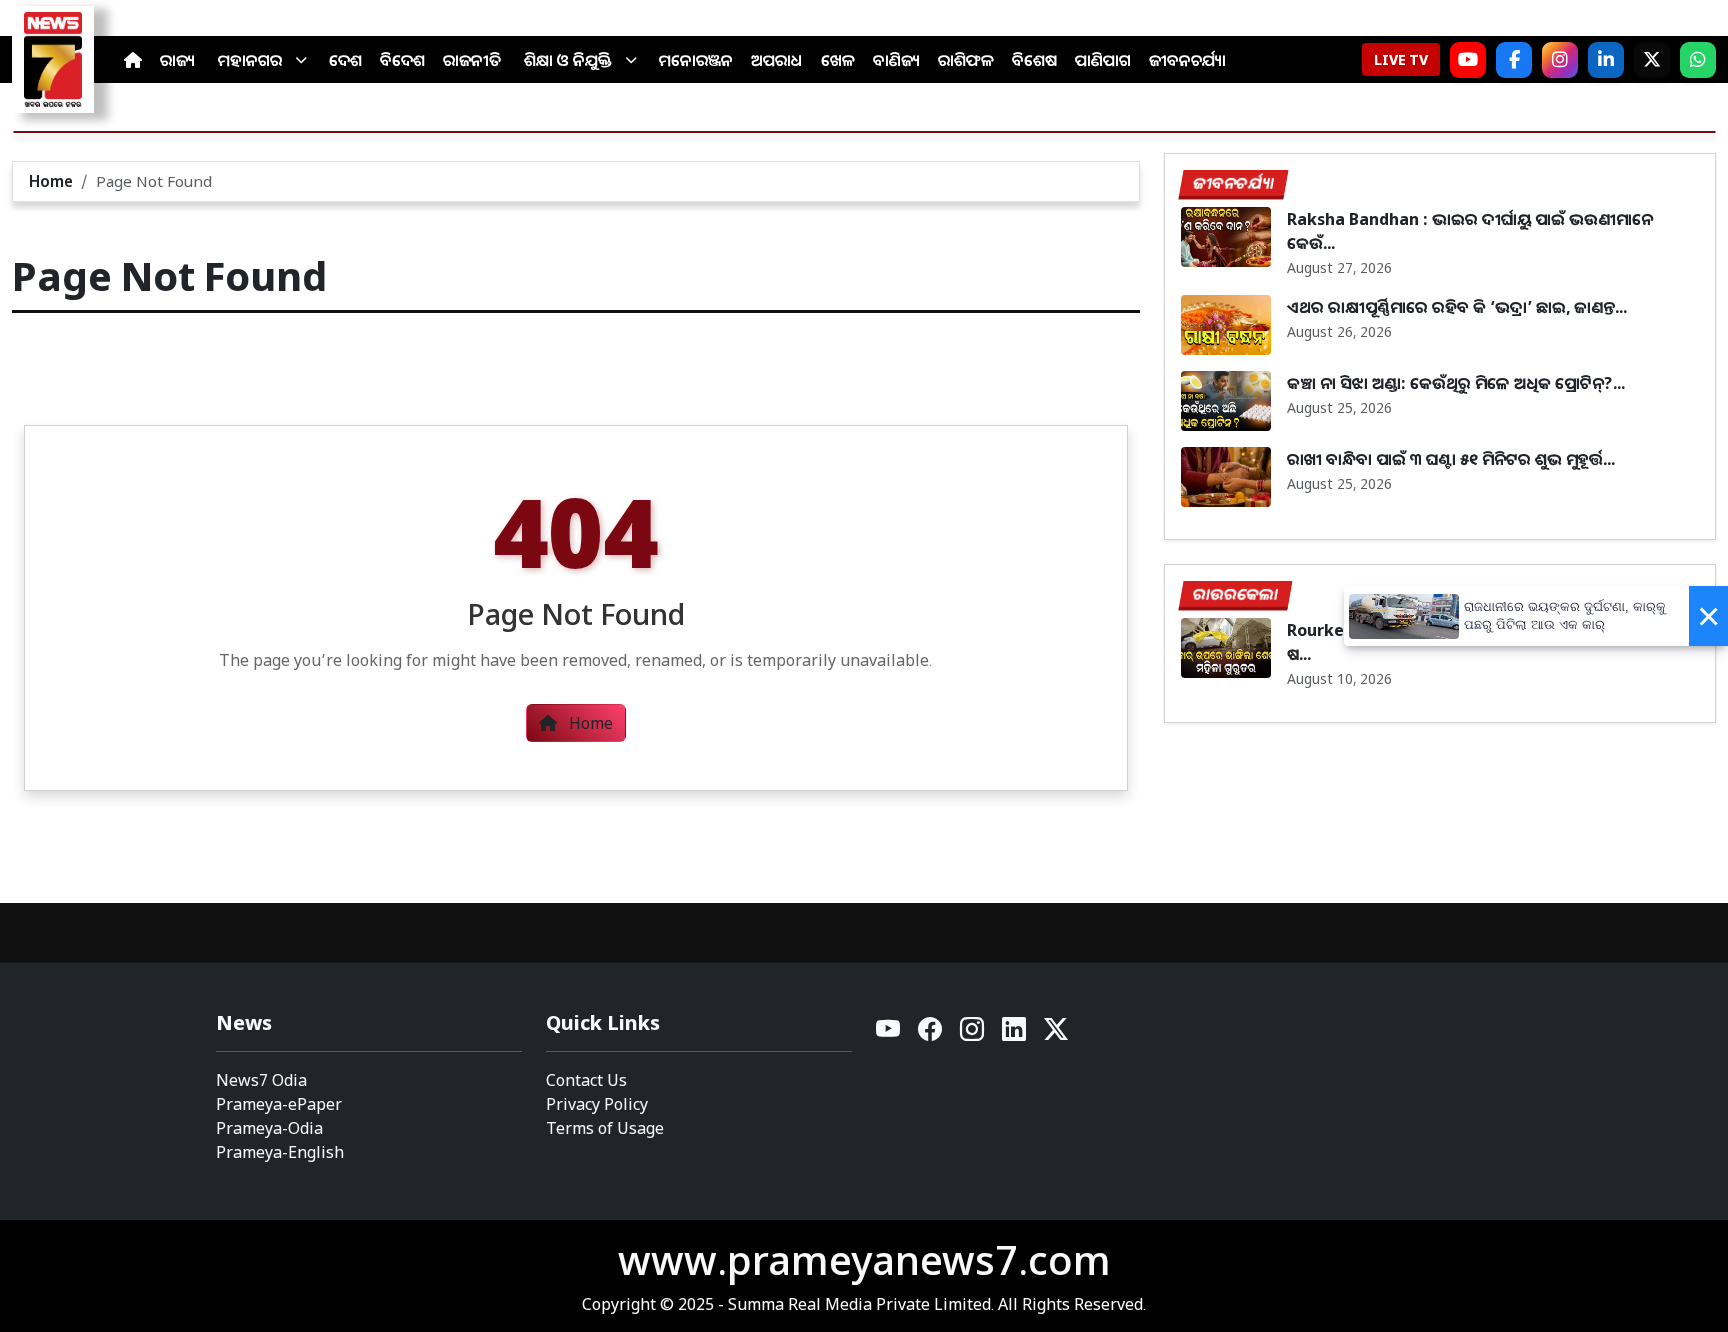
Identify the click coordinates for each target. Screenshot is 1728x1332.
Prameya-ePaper (279, 1104)
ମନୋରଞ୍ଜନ (696, 60)
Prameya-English (280, 1152)
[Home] (133, 60)
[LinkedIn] (1606, 60)
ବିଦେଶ (402, 60)
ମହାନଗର (250, 60)
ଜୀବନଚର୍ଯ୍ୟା (1187, 60)
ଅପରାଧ (777, 60)
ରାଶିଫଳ (966, 60)
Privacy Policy (597, 1104)
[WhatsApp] (1698, 60)
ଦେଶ (345, 60)
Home (51, 181)
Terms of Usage (605, 1128)
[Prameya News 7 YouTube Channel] (1468, 60)
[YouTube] (889, 1034)
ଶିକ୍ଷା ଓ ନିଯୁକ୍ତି (568, 60)
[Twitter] (1056, 1034)
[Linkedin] (1015, 1034)
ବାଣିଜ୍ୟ (896, 60)
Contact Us (586, 1080)
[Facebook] (1514, 60)
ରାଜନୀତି (472, 60)
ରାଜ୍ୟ (177, 60)
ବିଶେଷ (1034, 60)
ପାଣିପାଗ (1103, 60)
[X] (1652, 60)
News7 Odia (261, 1080)
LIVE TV (1401, 59)
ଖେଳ (838, 60)
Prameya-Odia (269, 1128)
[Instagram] (1560, 60)
